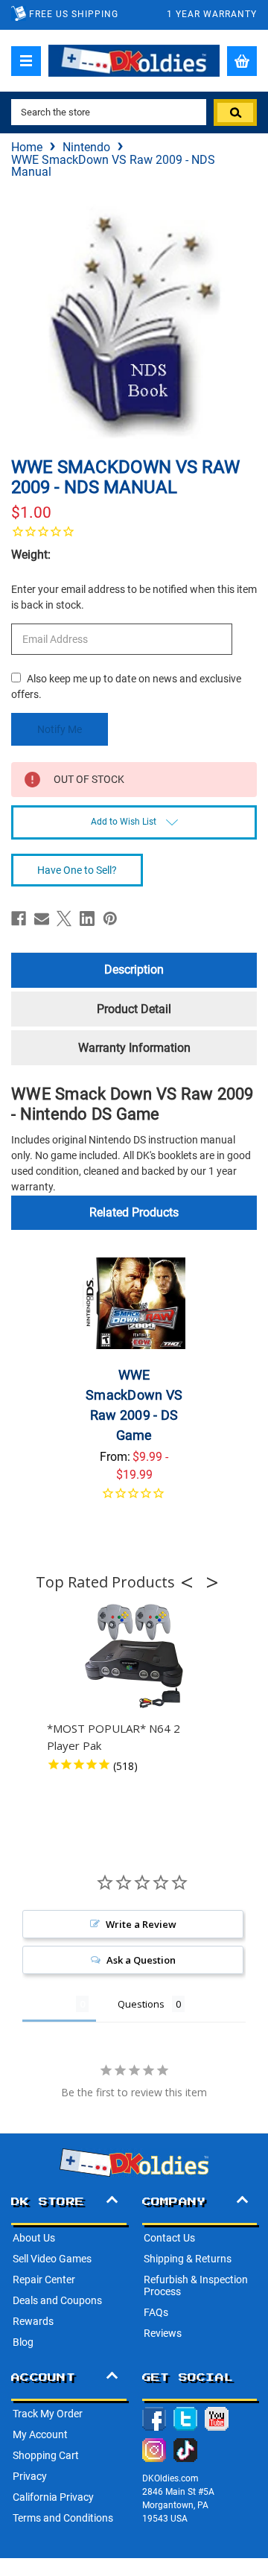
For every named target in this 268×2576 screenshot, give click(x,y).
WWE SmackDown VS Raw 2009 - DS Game (134, 1405)
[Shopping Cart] (242, 61)
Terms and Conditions (63, 2518)
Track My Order (48, 2414)
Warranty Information (134, 1048)
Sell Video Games (52, 2259)
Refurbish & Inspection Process (196, 2285)
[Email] (42, 919)
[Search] (235, 112)
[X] (64, 919)
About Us (34, 2238)
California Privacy (53, 2497)
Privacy (30, 2476)
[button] (191, 1582)
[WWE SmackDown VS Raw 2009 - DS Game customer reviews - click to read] (134, 1502)
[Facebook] (19, 919)
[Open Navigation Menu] (26, 61)
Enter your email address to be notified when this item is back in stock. (134, 597)
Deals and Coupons (57, 2300)
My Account (40, 2434)
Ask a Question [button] (141, 1960)
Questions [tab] (141, 2004)
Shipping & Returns (188, 2259)
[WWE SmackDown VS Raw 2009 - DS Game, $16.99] (134, 1303)
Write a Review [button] (141, 1924)
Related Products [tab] (134, 1212)
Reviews (163, 2333)
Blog (23, 2342)
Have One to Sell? (77, 870)
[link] (134, 531)
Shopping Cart (46, 2455)
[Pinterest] (110, 919)
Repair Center (44, 2280)
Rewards (33, 2321)
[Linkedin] (87, 919)
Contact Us (169, 2238)
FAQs (156, 2312)
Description (134, 970)
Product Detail (134, 1009)
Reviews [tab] (49, 2004)
